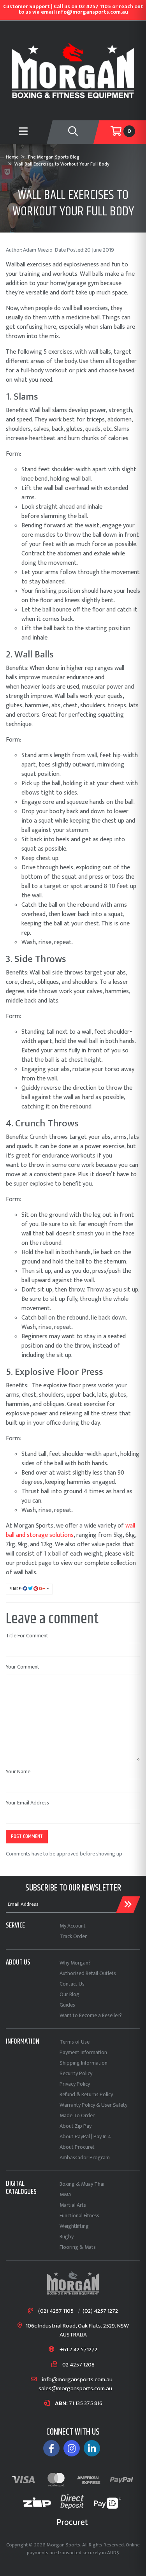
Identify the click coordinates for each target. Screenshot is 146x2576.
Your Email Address (27, 1803)
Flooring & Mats (78, 2247)
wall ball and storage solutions (70, 1530)
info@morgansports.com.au (77, 2380)
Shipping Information (84, 2063)
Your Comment (23, 1667)
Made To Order (77, 2115)
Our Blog (69, 1994)
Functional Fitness (79, 2216)
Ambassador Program (85, 2158)
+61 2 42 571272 (78, 2350)
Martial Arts (73, 2205)
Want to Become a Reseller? (91, 2015)
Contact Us (72, 1984)
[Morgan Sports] (73, 70)
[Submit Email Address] (128, 1905)
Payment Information (83, 2052)
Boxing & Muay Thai (82, 2184)
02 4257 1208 (78, 2365)
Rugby (67, 2237)
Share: (16, 1589)
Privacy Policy (75, 2084)
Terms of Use (75, 2042)
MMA (65, 2195)
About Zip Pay (76, 2126)
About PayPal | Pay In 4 (85, 2136)
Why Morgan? (75, 1963)
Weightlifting (74, 2226)
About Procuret (77, 2147)
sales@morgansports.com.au (75, 2389)
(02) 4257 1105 (56, 2311)
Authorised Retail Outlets (88, 1973)
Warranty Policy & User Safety (93, 2105)
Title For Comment (27, 1636)
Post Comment (27, 1836)
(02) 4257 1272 (100, 2311)
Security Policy (76, 2073)
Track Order (73, 1936)
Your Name (18, 1772)
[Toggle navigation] (73, 132)
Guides (67, 2005)
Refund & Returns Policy (86, 2094)
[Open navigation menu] (23, 132)
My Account (73, 1926)
